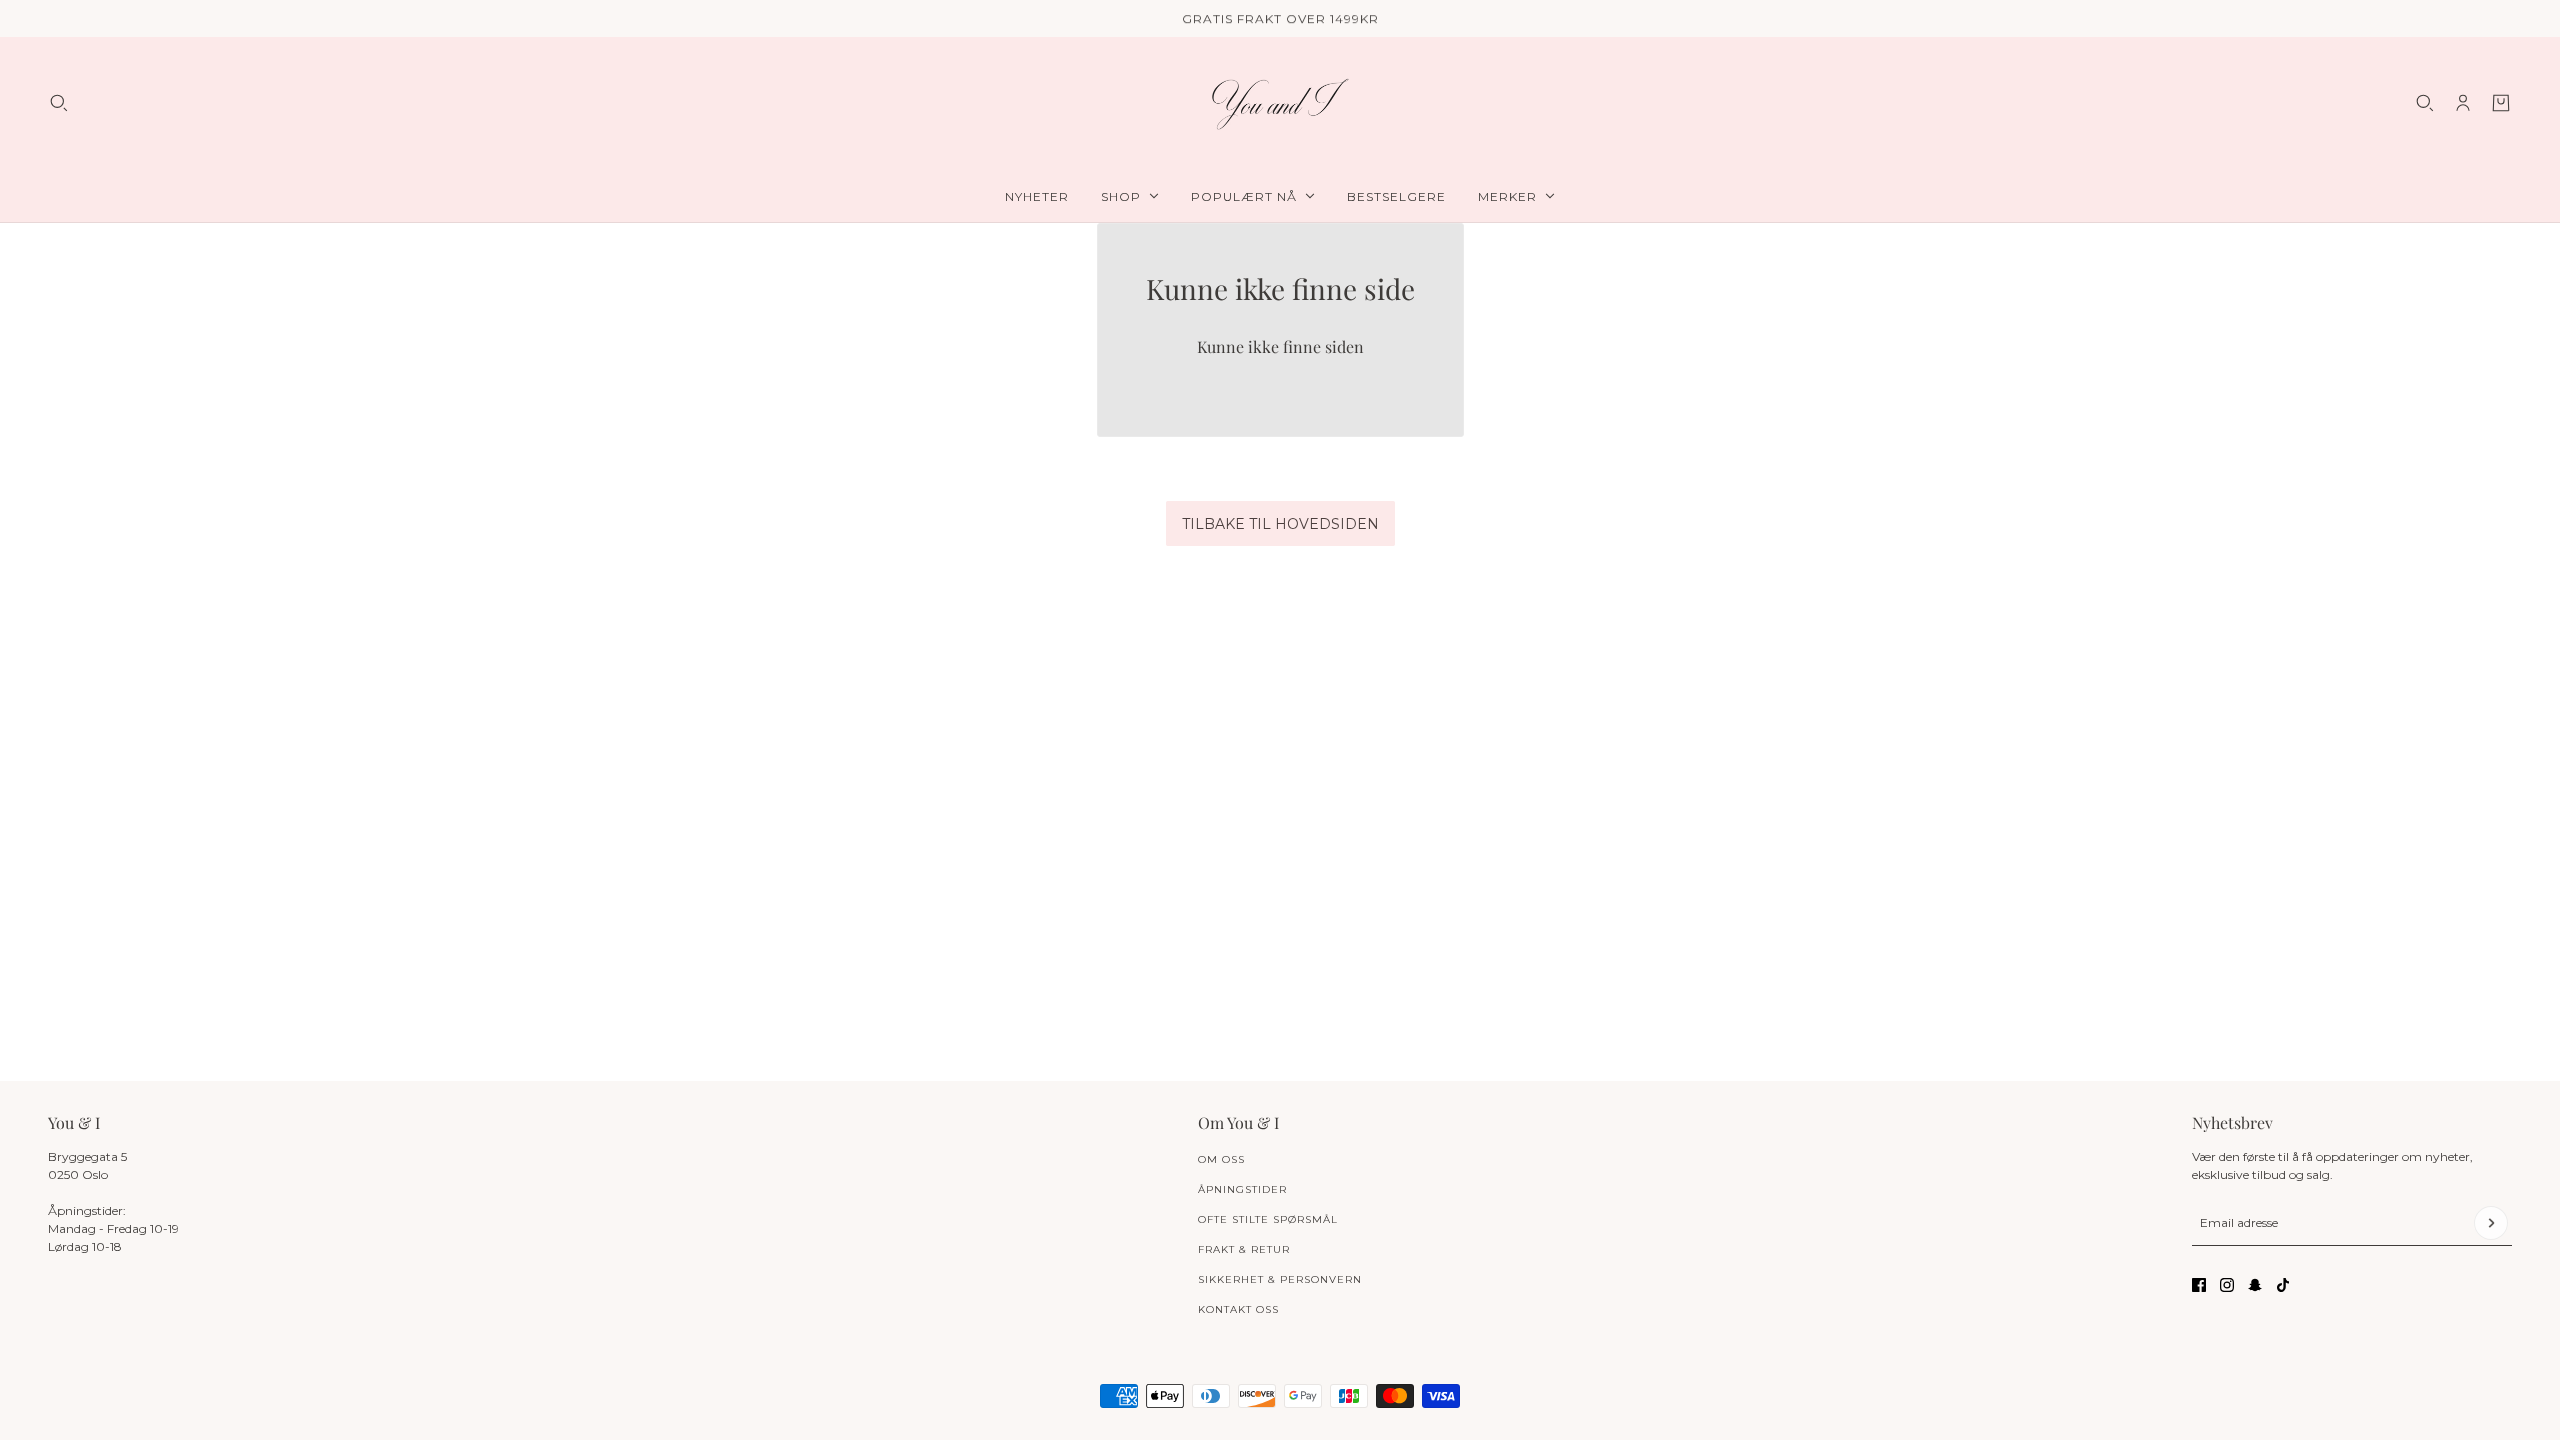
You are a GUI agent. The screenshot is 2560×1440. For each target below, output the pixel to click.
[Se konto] (2463, 103)
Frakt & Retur (1244, 1249)
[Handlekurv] (2501, 103)
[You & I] (1280, 103)
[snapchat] (2255, 1285)
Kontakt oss (1238, 1309)
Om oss (1221, 1159)
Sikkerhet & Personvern (1280, 1279)
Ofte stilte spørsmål (1268, 1219)
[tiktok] (2283, 1285)
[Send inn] (2491, 1223)
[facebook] (2199, 1285)
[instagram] (2227, 1285)
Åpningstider (1242, 1189)
